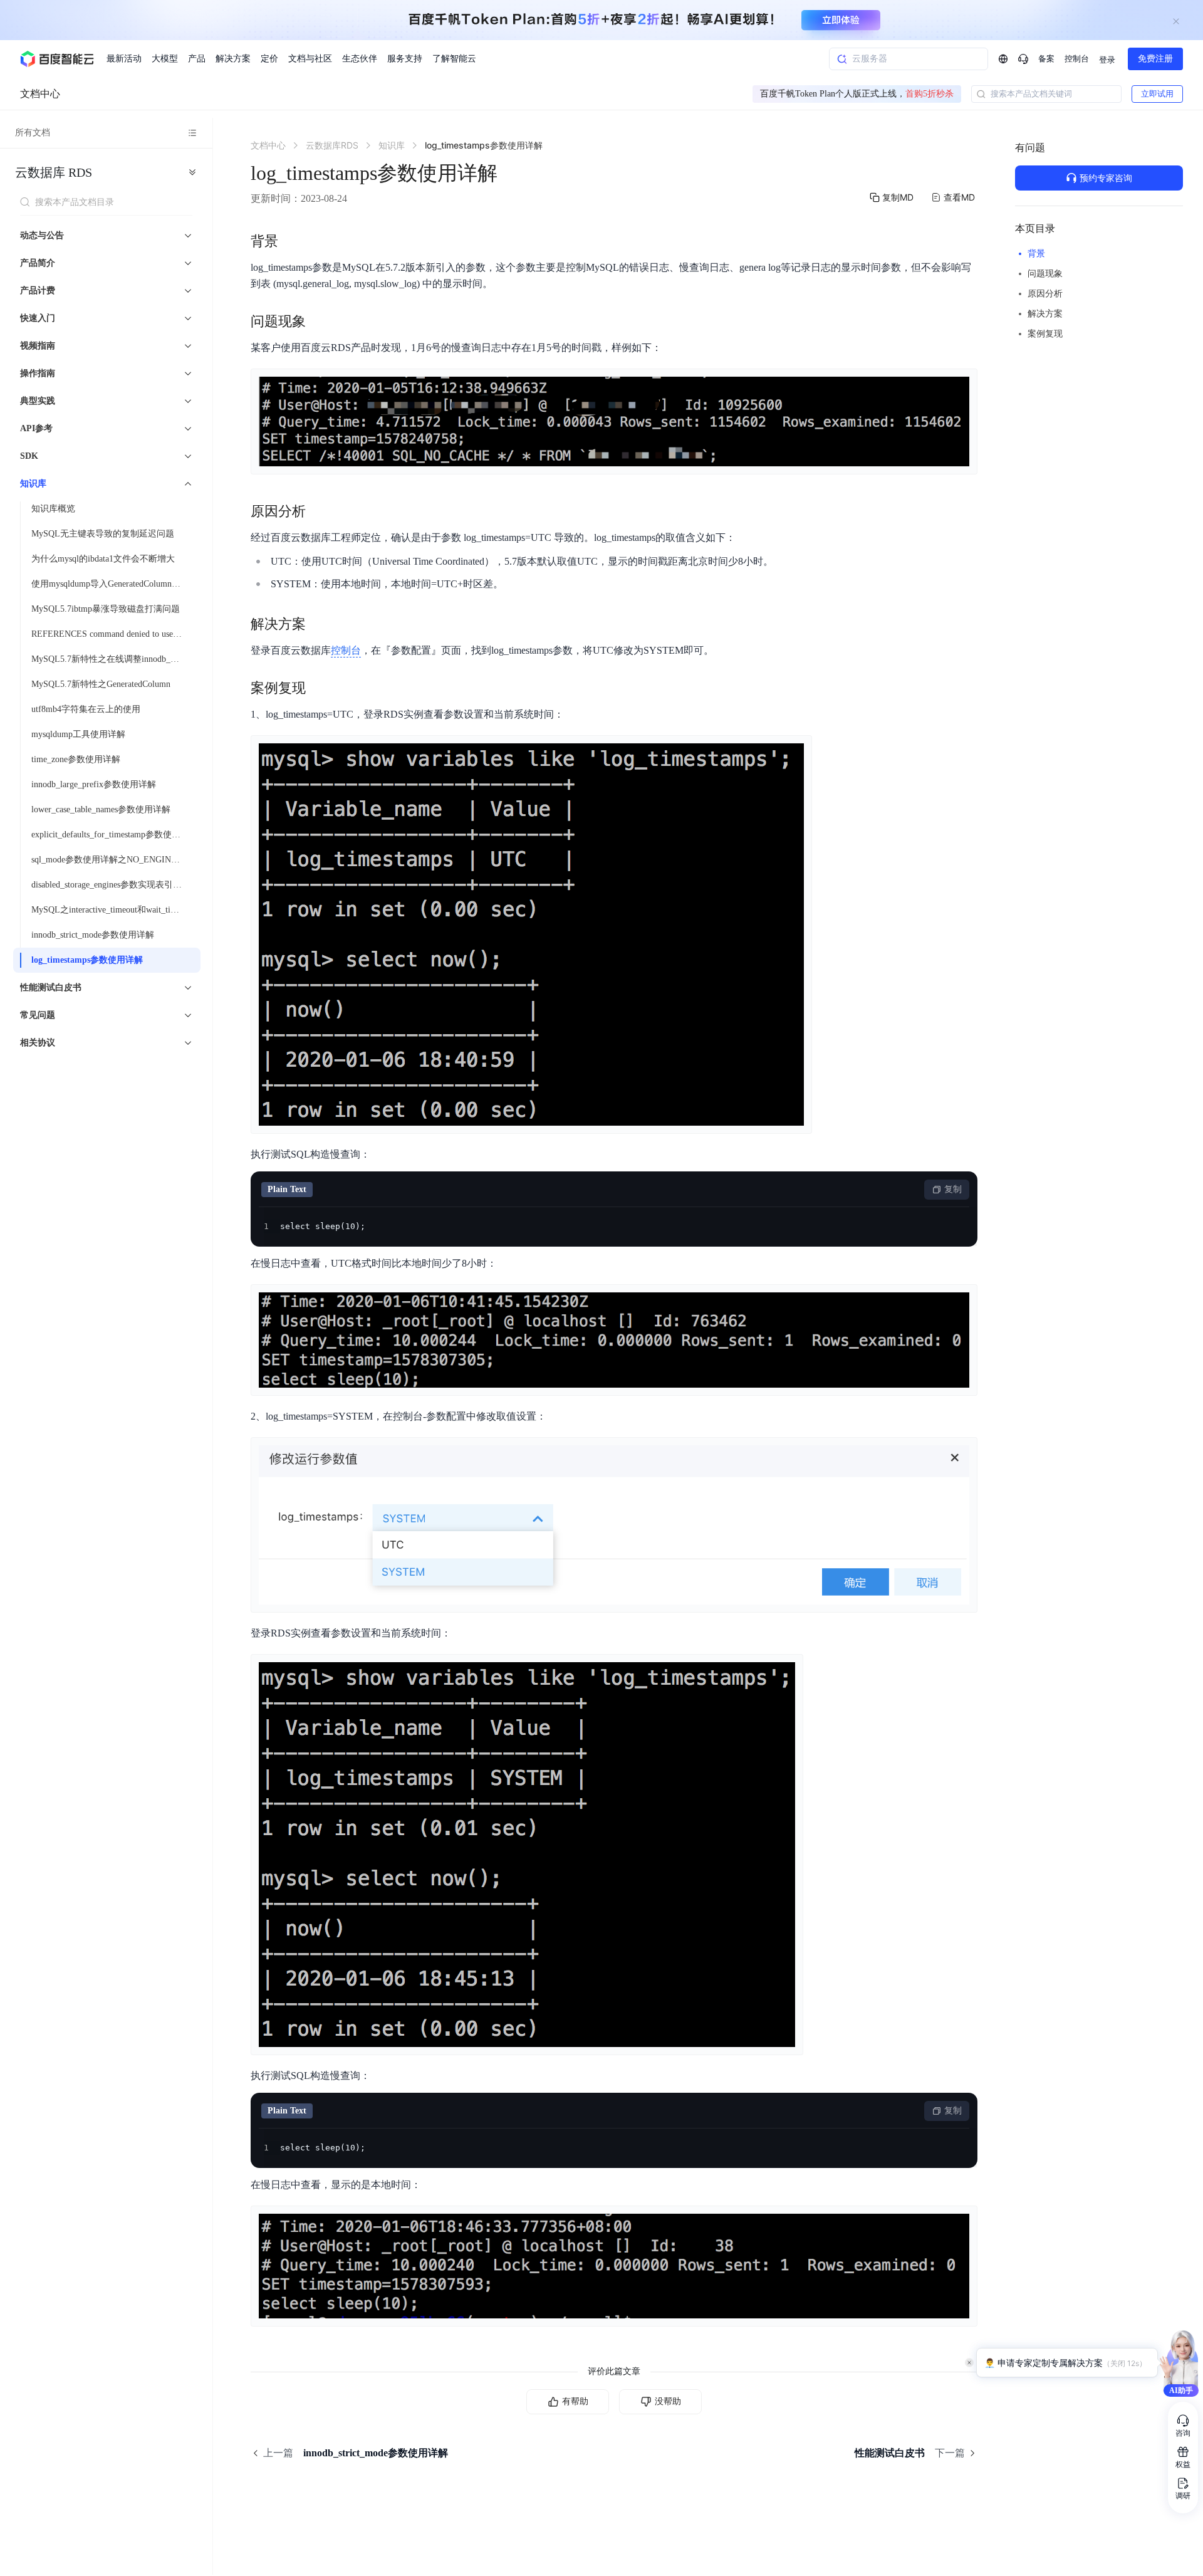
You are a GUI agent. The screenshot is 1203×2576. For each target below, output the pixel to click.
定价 (269, 59)
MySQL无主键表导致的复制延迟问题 (103, 534)
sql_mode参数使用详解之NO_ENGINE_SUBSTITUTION (112, 860)
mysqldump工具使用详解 (78, 734)
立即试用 (1157, 94)
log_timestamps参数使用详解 (87, 960)
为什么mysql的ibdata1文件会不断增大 (103, 559)
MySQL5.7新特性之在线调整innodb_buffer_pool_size (112, 659)
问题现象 (1045, 274)
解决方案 (233, 59)
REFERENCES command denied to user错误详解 (112, 634)
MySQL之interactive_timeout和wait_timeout (112, 910)
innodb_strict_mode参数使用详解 (93, 935)
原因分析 (1045, 294)
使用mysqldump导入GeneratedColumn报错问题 (112, 584)
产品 (197, 59)
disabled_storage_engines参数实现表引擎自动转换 (112, 885)
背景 (1036, 254)
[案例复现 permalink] (318, 688)
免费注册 (1155, 59)
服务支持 (405, 59)
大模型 (165, 59)
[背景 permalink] (291, 241)
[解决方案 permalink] (318, 624)
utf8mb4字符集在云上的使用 (86, 709)
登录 (1107, 60)
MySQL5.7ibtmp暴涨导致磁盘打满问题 (106, 609)
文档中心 (40, 94)
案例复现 (1045, 334)
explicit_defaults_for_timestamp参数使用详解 (112, 835)
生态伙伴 (360, 59)
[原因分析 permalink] (318, 511)
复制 (953, 1189)
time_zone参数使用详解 (76, 759)
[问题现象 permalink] (318, 322)
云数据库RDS (54, 172)
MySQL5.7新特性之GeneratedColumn (101, 684)
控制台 (1077, 59)
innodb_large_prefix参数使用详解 (94, 784)
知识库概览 (53, 509)
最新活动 (124, 59)
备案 (1046, 59)
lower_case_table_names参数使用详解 (101, 809)
